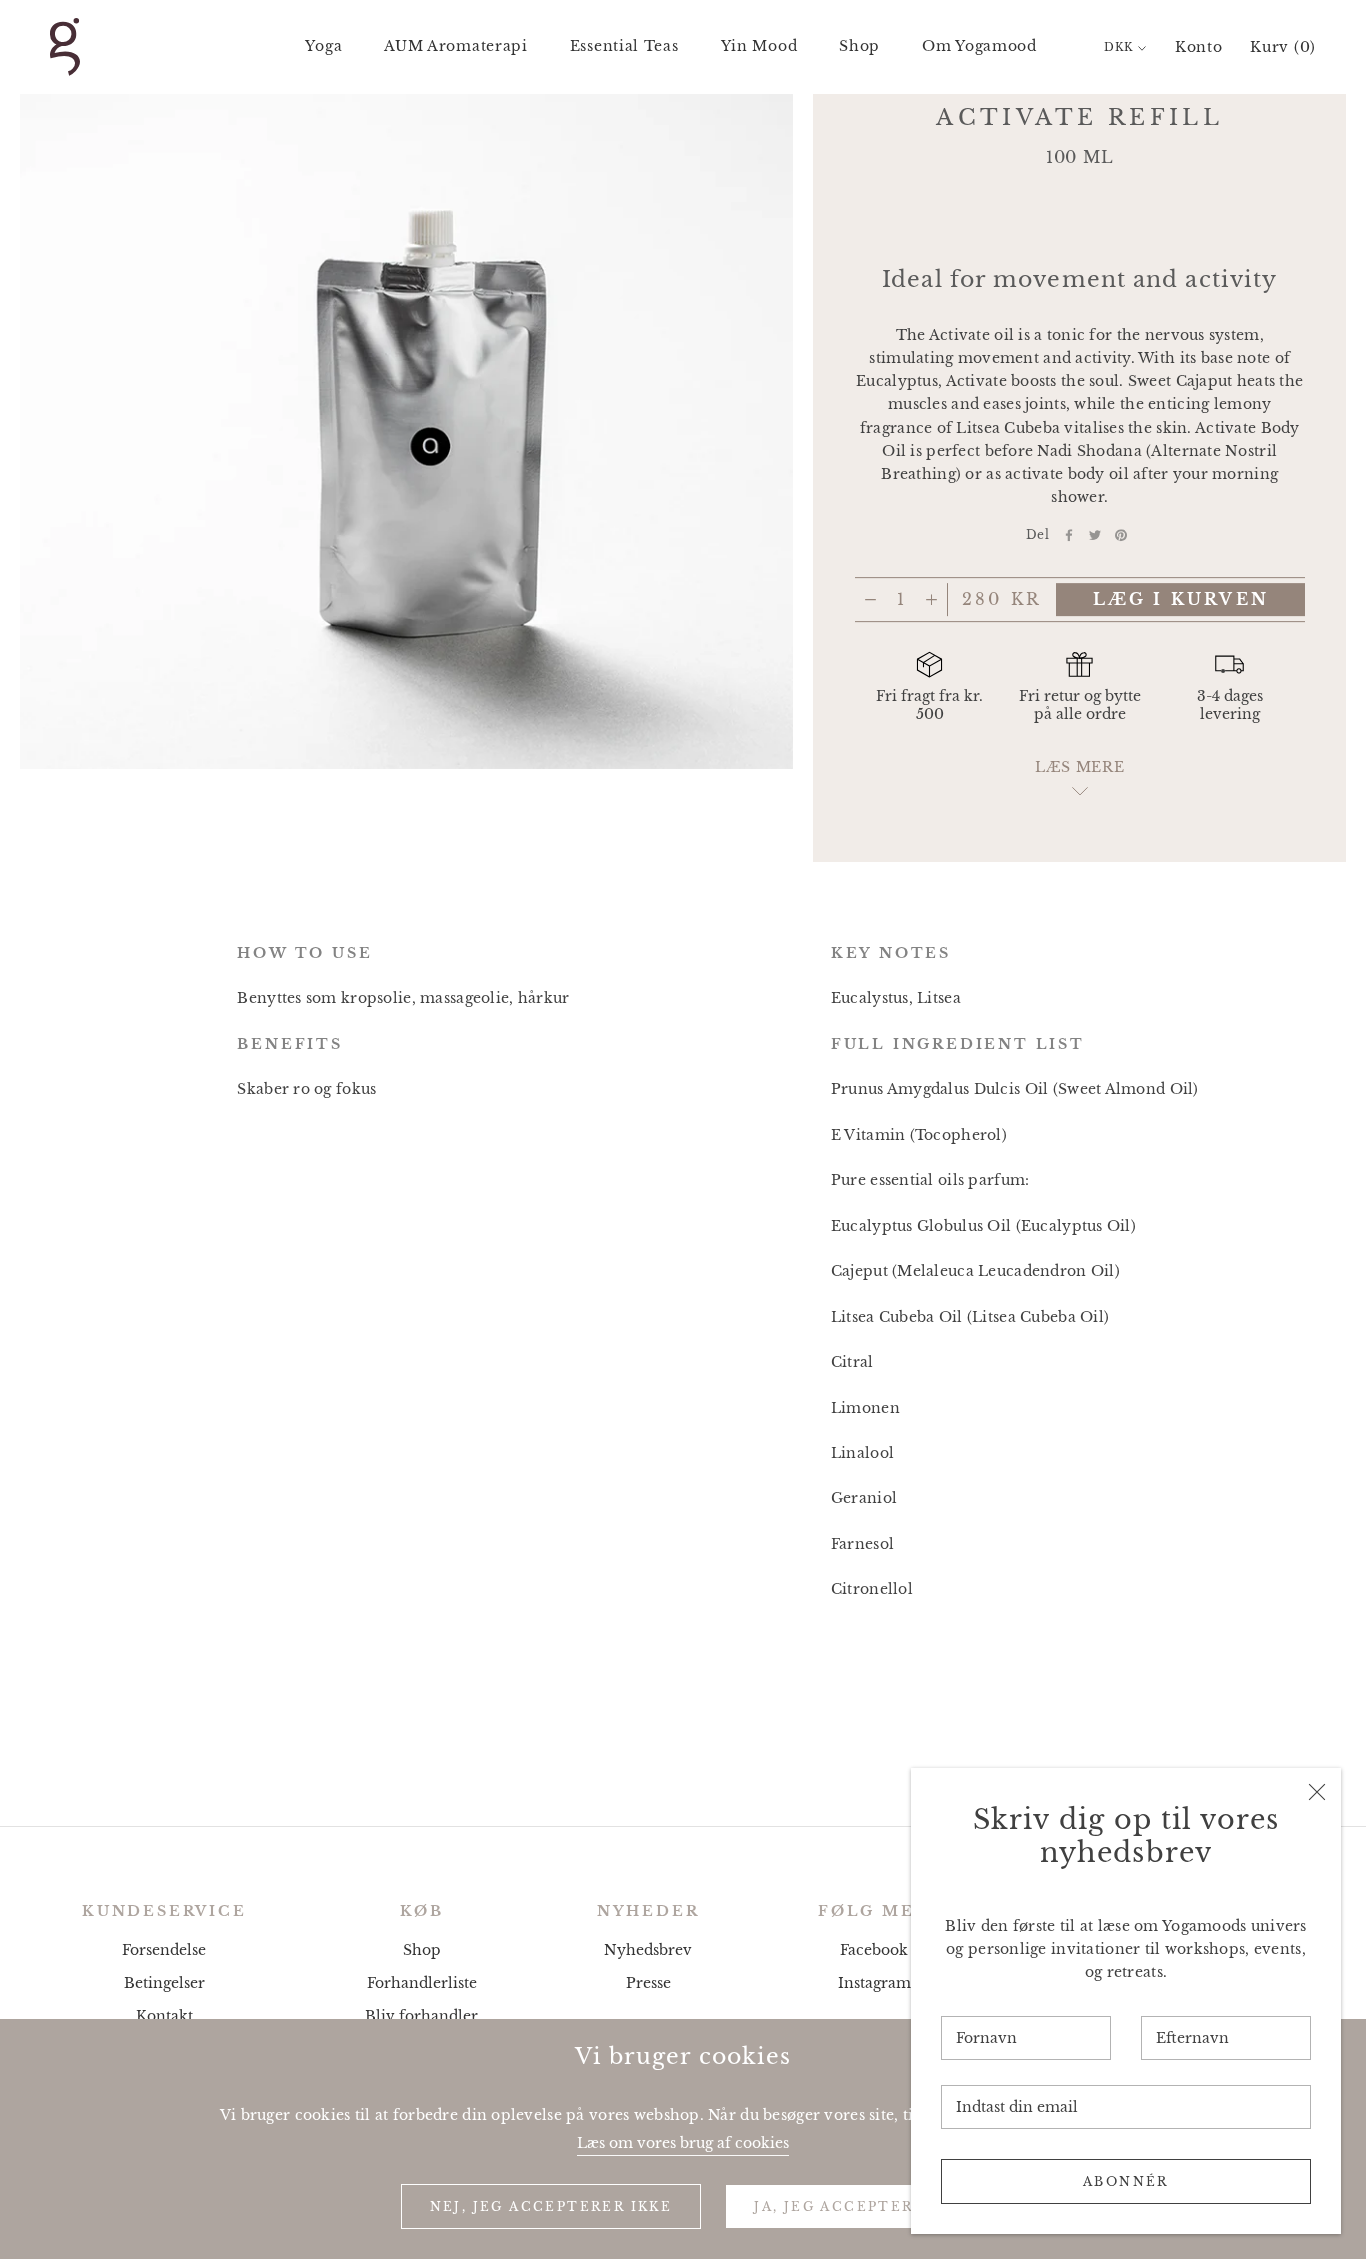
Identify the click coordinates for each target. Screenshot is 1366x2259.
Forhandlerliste (422, 1983)
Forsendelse (164, 1950)
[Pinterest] (1121, 535)
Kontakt (164, 2016)
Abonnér (1126, 2181)
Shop (859, 46)
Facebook (874, 1950)
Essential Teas (624, 46)
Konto (1199, 47)
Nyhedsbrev (648, 1950)
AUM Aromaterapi (456, 46)
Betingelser (164, 1983)
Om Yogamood (979, 46)
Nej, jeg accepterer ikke (551, 2206)
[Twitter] (1095, 535)
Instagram (874, 1983)
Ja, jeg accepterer (845, 2206)
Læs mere (1080, 768)
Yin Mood (759, 46)
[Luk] (1317, 1792)
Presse (648, 1983)
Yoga (323, 46)
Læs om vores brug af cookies (683, 2143)
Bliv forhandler (421, 2016)
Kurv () (1283, 47)
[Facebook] (1069, 535)
